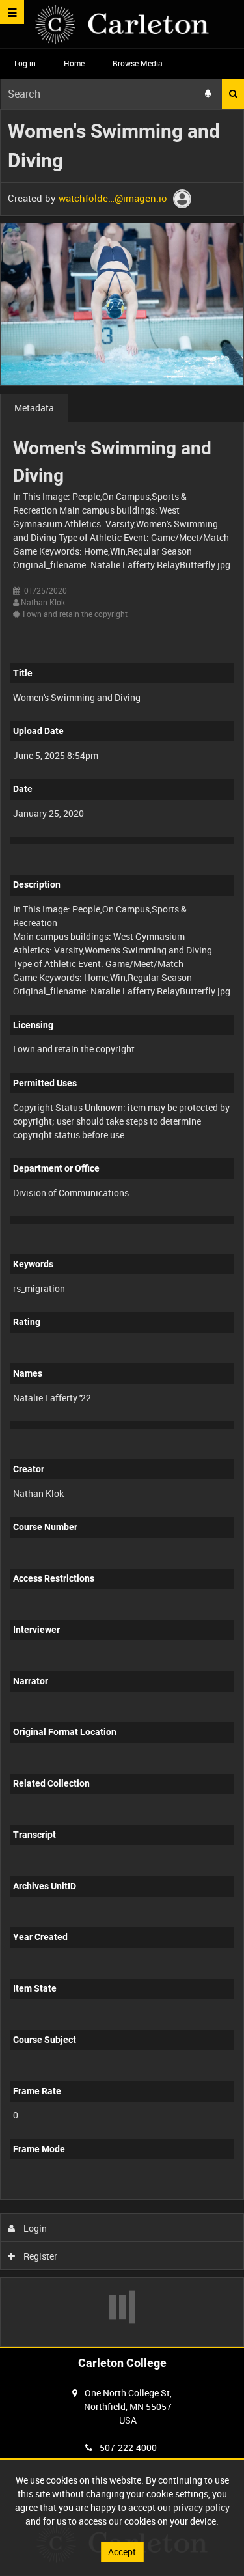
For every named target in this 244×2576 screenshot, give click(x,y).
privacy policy (201, 2507)
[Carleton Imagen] (122, 24)
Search (233, 94)
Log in (25, 63)
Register (39, 2256)
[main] (122, 1228)
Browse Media (138, 63)
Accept (122, 2552)
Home (74, 63)
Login (34, 2228)
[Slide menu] (12, 12)
